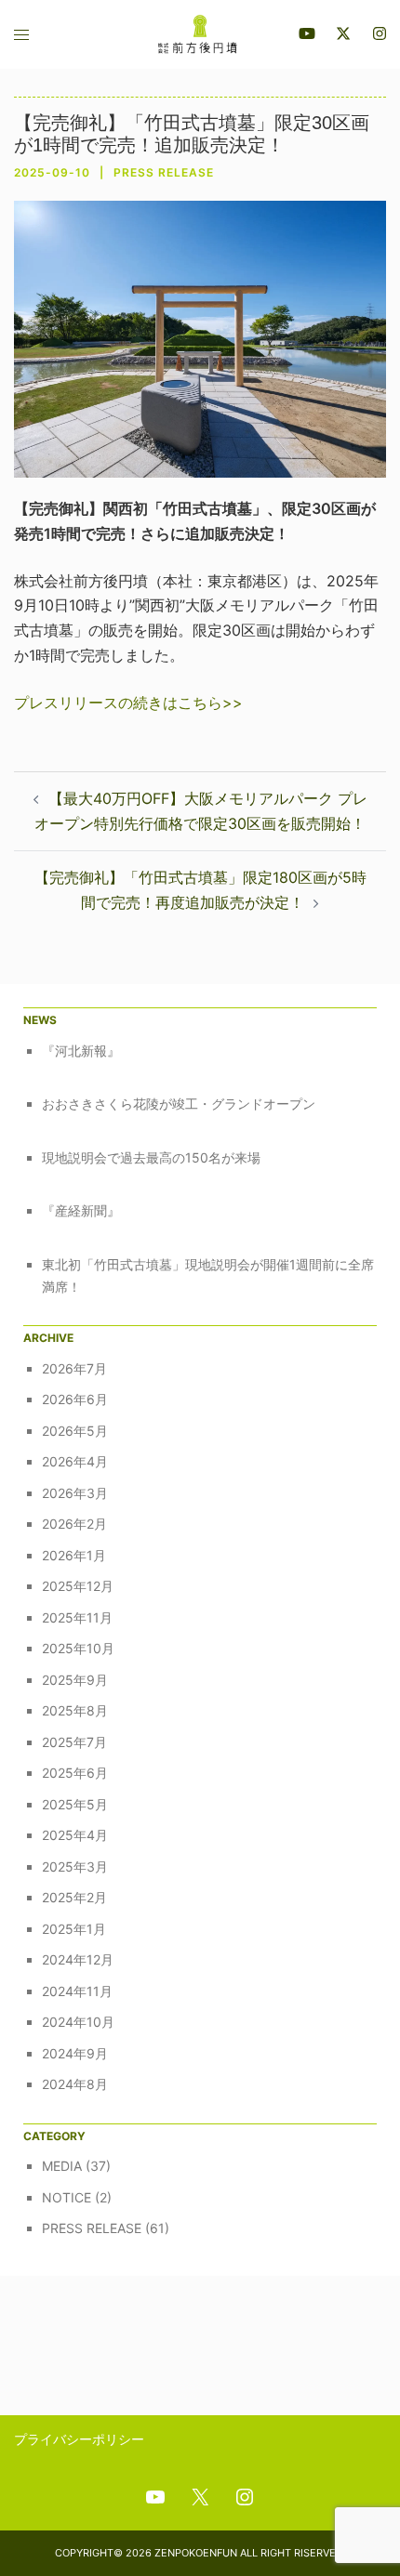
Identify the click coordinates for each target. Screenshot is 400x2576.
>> (233, 703)
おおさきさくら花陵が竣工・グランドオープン (179, 1104)
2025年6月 (75, 1773)
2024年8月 (75, 2084)
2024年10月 (78, 2022)
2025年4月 (75, 1835)
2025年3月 (75, 1866)
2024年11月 (77, 1991)
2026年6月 (75, 1399)
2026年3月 (75, 1493)
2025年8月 (75, 1710)
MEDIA (62, 2166)
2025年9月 (75, 1680)
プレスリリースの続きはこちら (118, 703)
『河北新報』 (81, 1051)
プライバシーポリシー (79, 2439)
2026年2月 (74, 1524)
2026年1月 (74, 1555)
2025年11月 (77, 1617)
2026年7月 (74, 1368)
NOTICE (67, 2197)
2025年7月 (74, 1742)
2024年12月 (78, 1959)
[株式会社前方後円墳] (200, 33)
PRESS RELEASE (164, 172)
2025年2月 (74, 1897)
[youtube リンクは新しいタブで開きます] (307, 33)
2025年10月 (78, 1648)
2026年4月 (75, 1461)
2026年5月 (75, 1431)
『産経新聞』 (81, 1210)
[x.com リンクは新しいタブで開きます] (342, 33)
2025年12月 (78, 1586)
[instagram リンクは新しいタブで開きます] (378, 33)
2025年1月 (74, 1929)
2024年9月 (75, 2053)
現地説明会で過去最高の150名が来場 (151, 1157)
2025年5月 (75, 1804)
